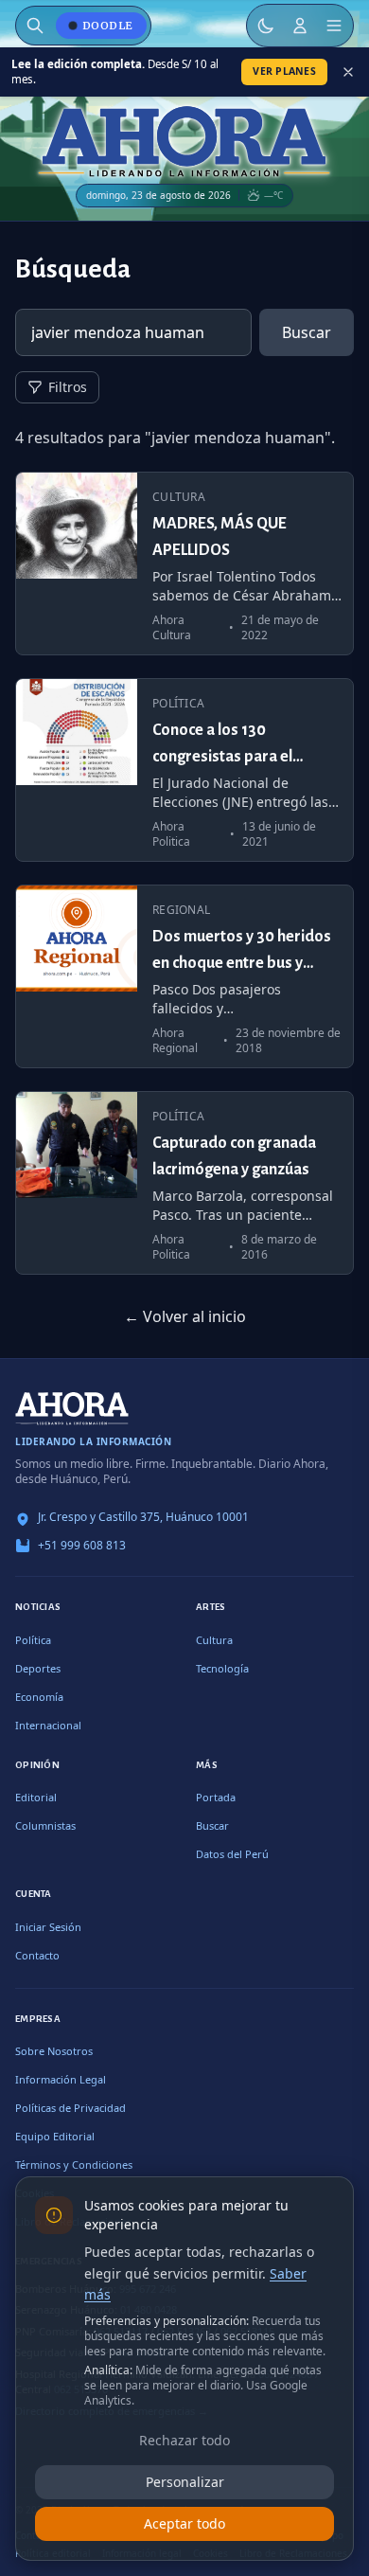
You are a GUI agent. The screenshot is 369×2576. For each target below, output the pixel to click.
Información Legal (61, 2079)
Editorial (36, 1797)
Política (33, 1640)
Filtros (68, 387)
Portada (216, 1797)
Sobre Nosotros (54, 2051)
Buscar (307, 332)
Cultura (214, 1640)
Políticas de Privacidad (70, 2108)
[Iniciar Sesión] (300, 26)
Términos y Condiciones (74, 2165)
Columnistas (45, 1825)
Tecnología (222, 1668)
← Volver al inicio (185, 1316)
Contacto (37, 1955)
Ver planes (284, 71)
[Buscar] (35, 26)
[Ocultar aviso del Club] (348, 72)
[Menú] (334, 26)
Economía (39, 1697)
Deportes (38, 1668)
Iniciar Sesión (48, 1927)
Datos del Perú (232, 1854)
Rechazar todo (184, 2440)
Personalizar (185, 2482)
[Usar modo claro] (266, 26)
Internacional (48, 1725)
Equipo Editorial (55, 2136)
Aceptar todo (184, 2523)
